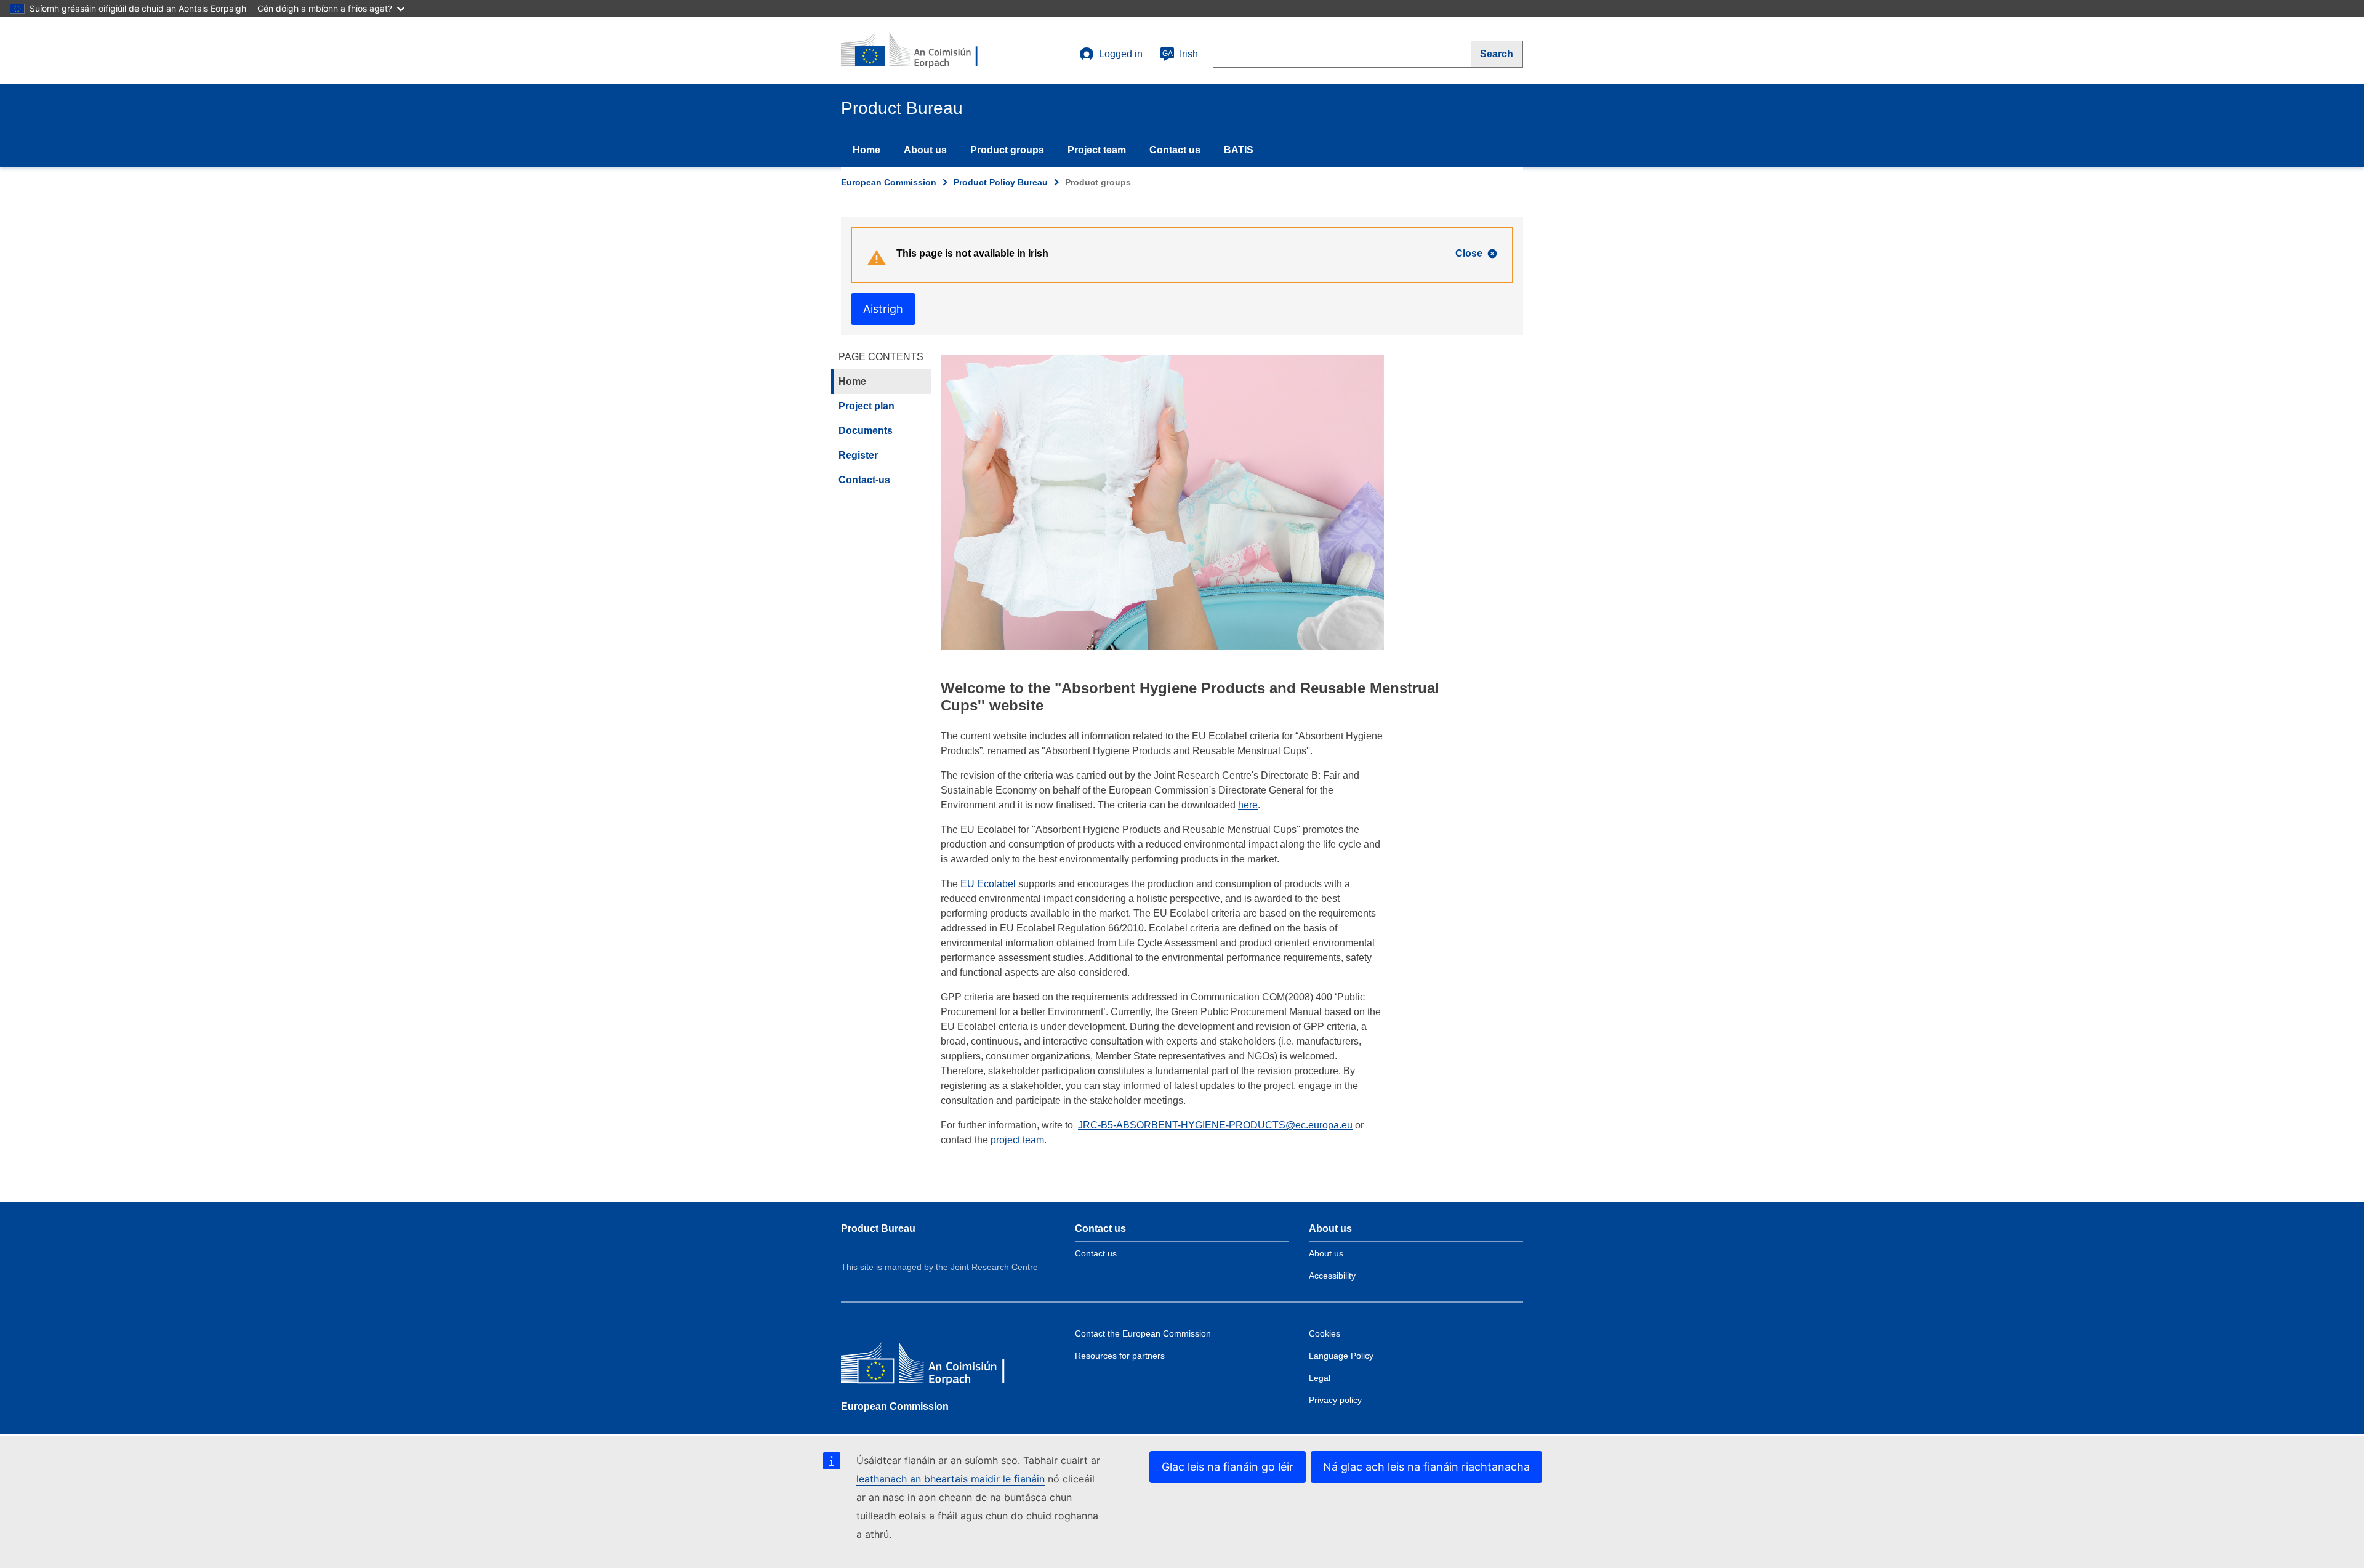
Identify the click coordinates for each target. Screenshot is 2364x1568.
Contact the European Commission (1143, 1333)
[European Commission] (930, 1366)
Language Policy (1341, 1356)
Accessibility (1332, 1276)
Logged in (1121, 54)
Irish (1180, 54)
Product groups (1007, 150)
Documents (866, 431)
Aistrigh (883, 309)
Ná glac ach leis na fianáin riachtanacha (1426, 1467)
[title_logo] (915, 50)
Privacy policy (1335, 1400)
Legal (1320, 1378)
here (1248, 805)
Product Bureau (878, 1228)
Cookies (1325, 1333)
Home (866, 150)
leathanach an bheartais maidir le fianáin (951, 1479)
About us (925, 150)
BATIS (1239, 150)
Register (858, 455)
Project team (1097, 150)
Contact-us (864, 480)
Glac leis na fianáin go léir (1228, 1467)
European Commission (889, 182)
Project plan (866, 406)
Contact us (1175, 150)
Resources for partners (1120, 1356)
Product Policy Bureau (1001, 182)
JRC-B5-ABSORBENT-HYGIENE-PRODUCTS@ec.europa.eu (1215, 1125)
